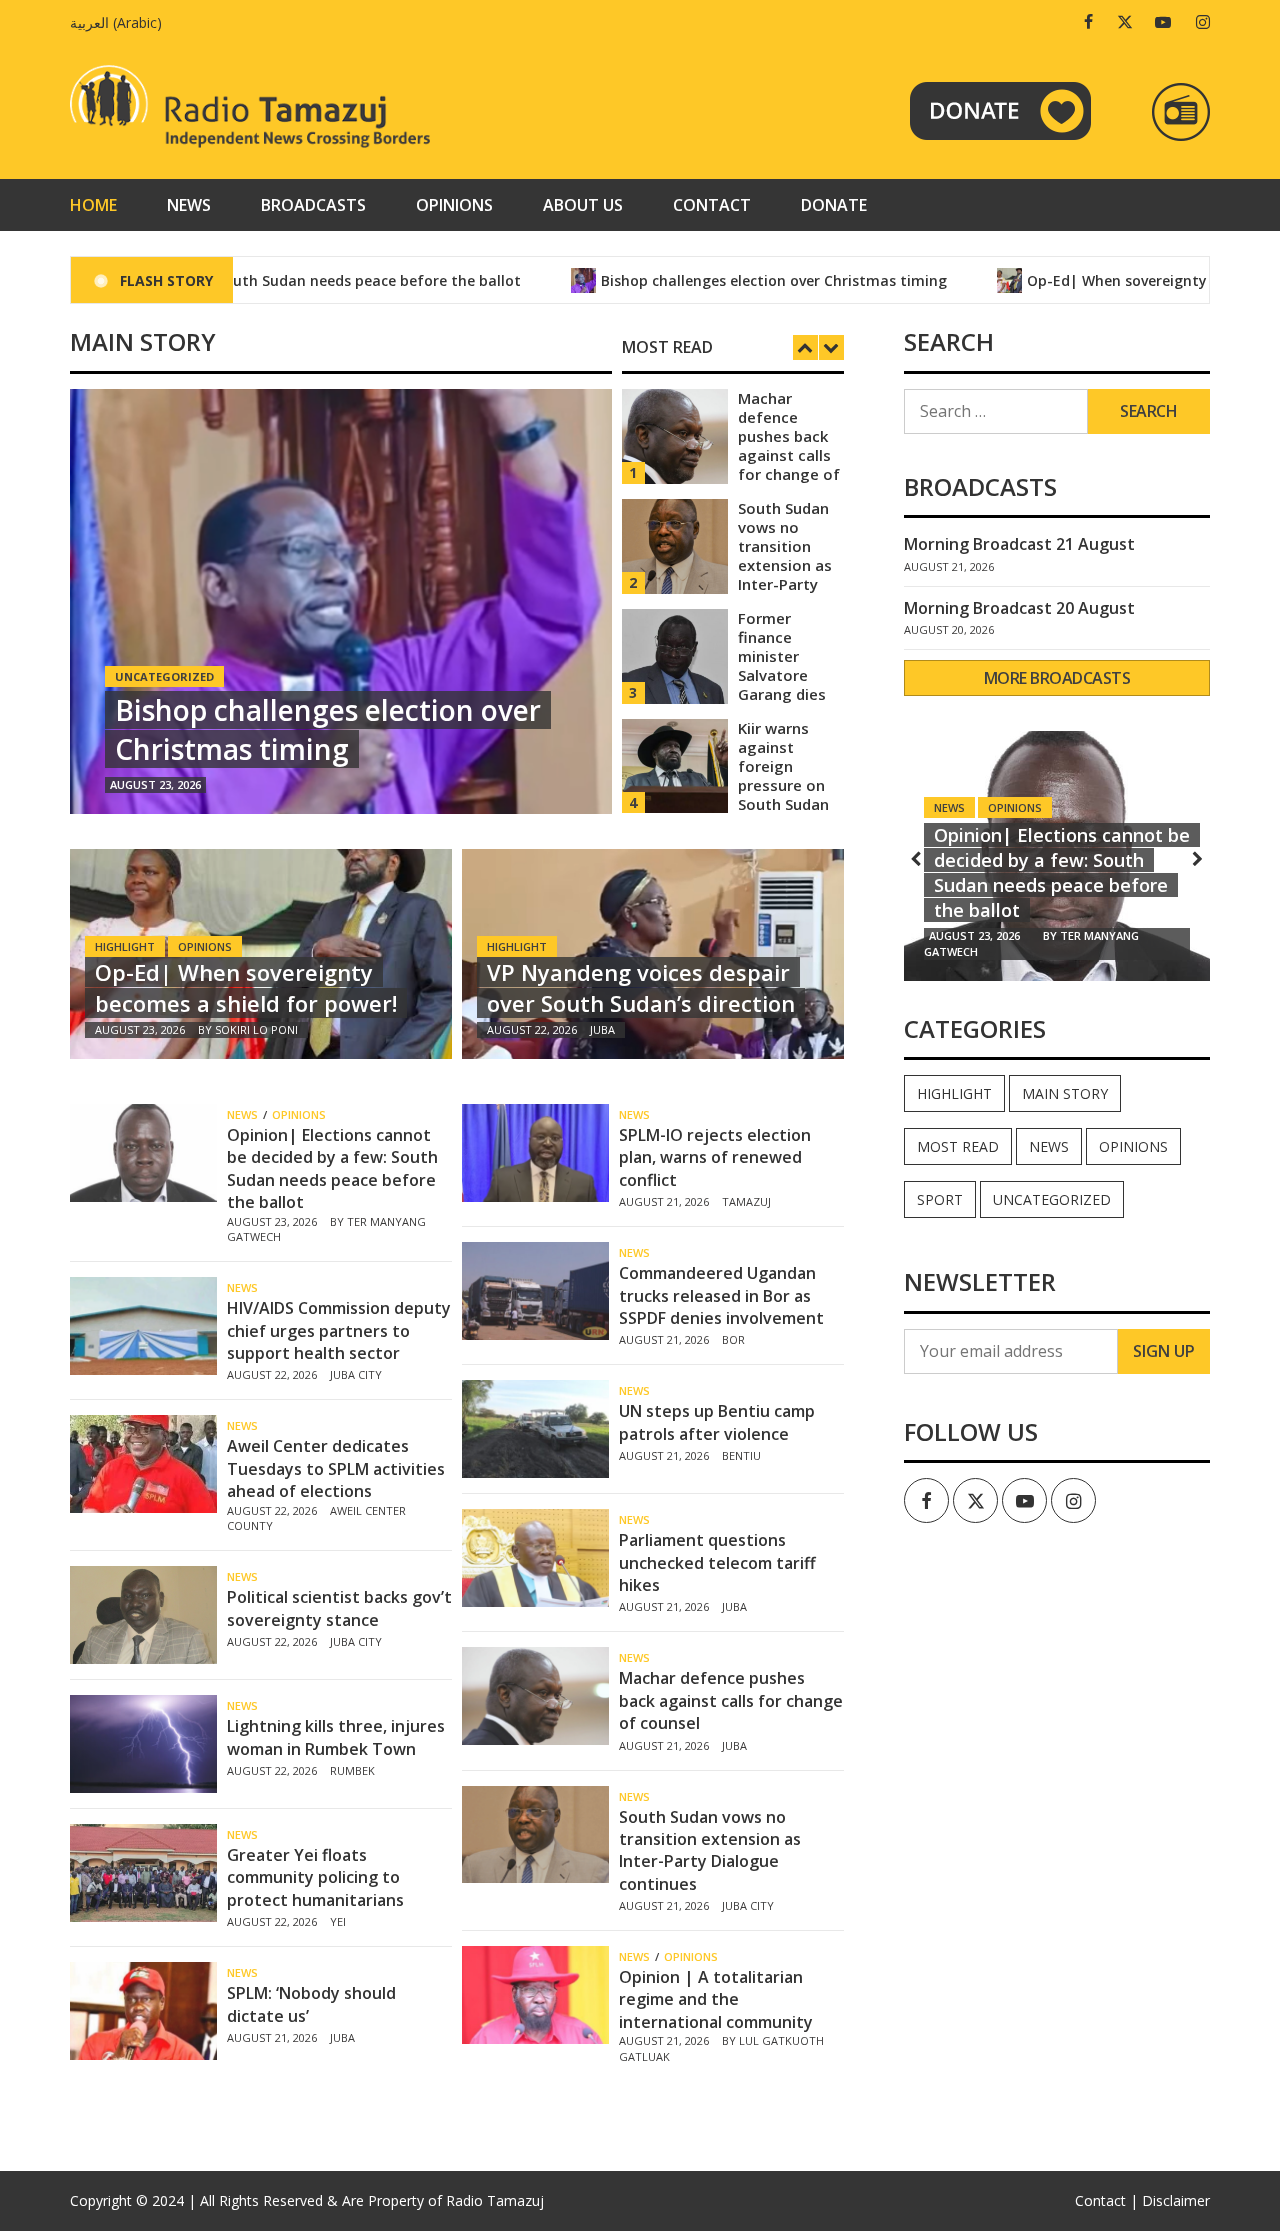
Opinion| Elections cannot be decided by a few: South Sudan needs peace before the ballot (332, 1168)
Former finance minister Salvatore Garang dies (782, 656)
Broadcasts (313, 205)
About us (583, 205)
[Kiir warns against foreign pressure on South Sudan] (675, 764)
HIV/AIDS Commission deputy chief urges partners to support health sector (339, 1330)
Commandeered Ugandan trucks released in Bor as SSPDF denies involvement (721, 1295)
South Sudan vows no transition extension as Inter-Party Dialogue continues (785, 565)
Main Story (1065, 1093)
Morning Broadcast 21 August (1019, 544)
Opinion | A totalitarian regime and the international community (716, 1999)
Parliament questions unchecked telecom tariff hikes (717, 1562)
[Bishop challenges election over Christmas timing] (341, 601)
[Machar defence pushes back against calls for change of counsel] (675, 434)
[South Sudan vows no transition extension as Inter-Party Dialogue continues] (675, 544)
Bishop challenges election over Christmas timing (710, 280)
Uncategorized (1052, 1199)
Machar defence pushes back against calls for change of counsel (789, 445)
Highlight (125, 946)
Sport (940, 1199)
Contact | (1106, 2200)
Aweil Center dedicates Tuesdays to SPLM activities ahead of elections (336, 1468)
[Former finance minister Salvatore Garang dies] (675, 654)
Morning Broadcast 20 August (1019, 608)
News (189, 205)
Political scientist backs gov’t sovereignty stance (339, 1608)
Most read (958, 1146)
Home (93, 205)
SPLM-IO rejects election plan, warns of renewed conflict (715, 1157)
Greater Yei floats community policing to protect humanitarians (315, 1877)
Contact (712, 205)
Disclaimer (1176, 2200)
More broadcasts (1057, 678)
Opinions (454, 205)
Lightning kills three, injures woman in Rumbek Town (336, 1737)
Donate (834, 205)
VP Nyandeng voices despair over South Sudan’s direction (641, 987)
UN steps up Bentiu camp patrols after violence (717, 1422)
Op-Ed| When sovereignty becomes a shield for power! (246, 987)
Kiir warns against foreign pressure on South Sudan (783, 766)
